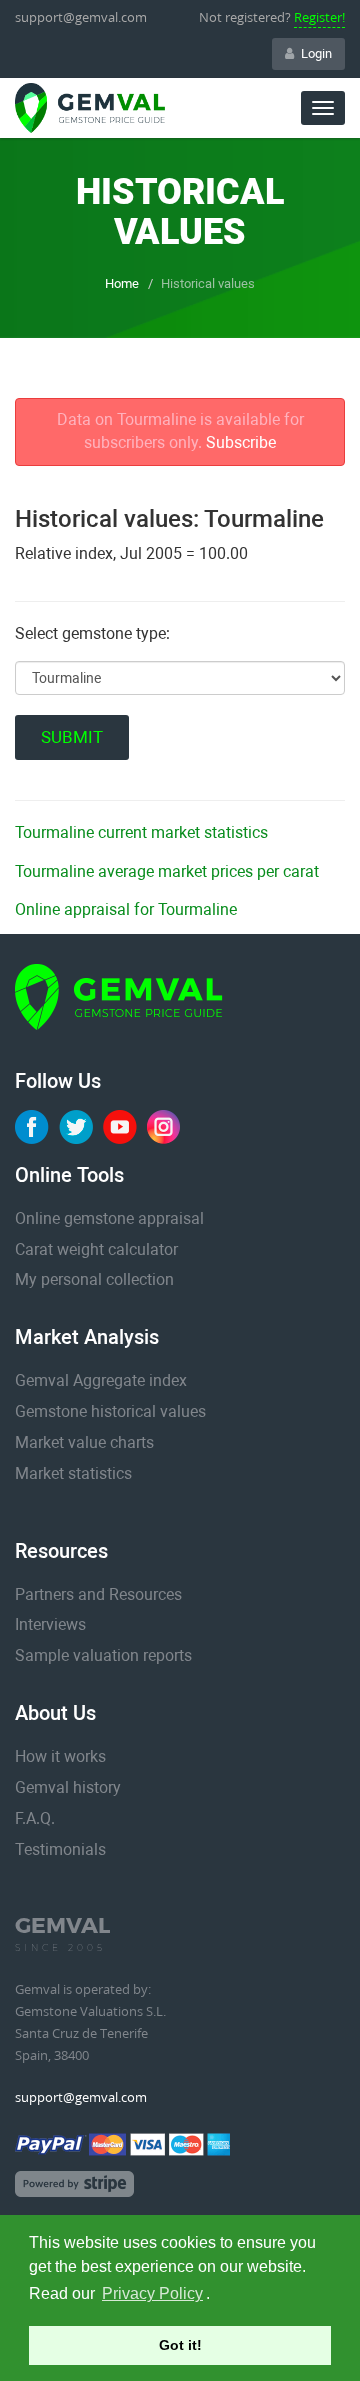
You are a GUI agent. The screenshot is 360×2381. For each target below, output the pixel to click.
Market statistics (73, 1473)
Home (122, 283)
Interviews (50, 1624)
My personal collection (94, 1279)
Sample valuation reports (103, 1655)
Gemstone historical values (110, 1411)
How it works (60, 1756)
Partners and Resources (98, 1594)
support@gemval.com (81, 17)
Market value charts (84, 1442)
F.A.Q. (35, 1818)
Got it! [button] (180, 2345)
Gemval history (68, 1787)
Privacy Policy (152, 2293)
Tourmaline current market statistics (141, 832)
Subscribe (241, 442)
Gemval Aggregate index (101, 1380)
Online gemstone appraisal (109, 1218)
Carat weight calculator (96, 1249)
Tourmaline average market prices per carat (167, 871)
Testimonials (60, 1849)
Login (316, 53)
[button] (217, 2296)
